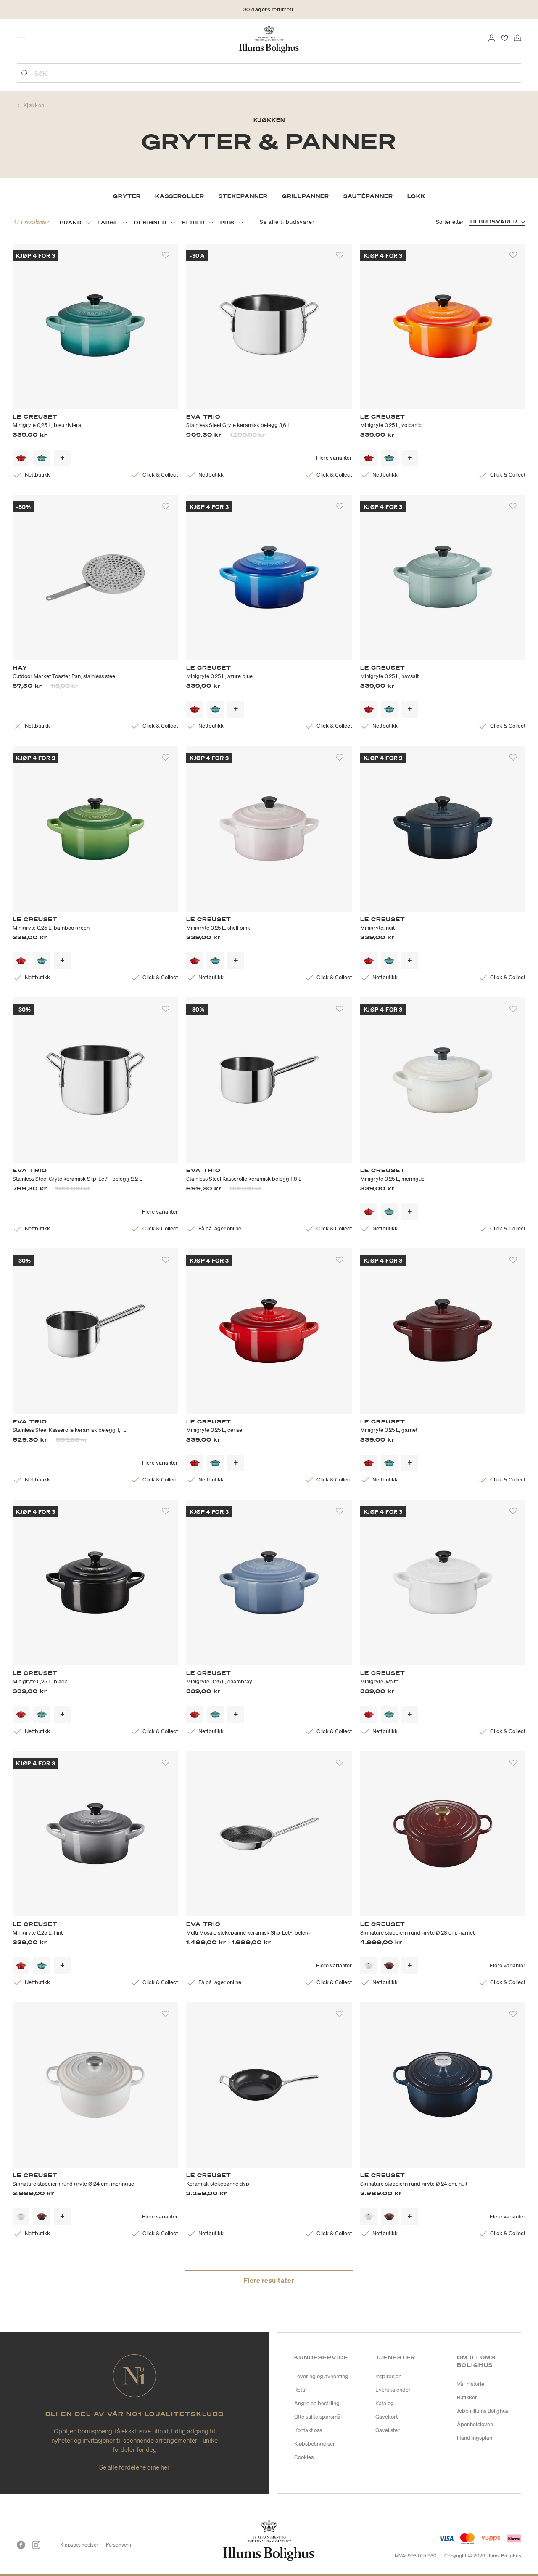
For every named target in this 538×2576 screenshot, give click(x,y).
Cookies (304, 2457)
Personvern (119, 2545)
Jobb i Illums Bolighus (483, 2411)
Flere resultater (269, 2280)
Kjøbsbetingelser (315, 2444)
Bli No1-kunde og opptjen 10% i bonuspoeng (269, 9)
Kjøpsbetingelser (79, 2545)
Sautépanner (368, 196)
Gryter (127, 196)
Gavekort (386, 2417)
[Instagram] (36, 2545)
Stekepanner (243, 196)
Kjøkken (34, 105)
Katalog (385, 2403)
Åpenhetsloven (475, 2424)
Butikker (467, 2397)
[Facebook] (21, 2545)
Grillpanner (306, 196)
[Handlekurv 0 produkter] (518, 37)
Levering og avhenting (321, 2376)
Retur (301, 2390)
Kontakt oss (308, 2430)
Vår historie (471, 2384)
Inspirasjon (388, 2376)
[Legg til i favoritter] (166, 255)
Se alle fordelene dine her (134, 2467)
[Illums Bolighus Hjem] (269, 38)
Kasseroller (180, 196)
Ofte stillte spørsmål (318, 2417)
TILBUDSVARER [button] (493, 222)
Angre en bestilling (317, 2403)
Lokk (416, 196)
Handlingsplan (475, 2438)
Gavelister (388, 2430)
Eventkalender (393, 2390)
